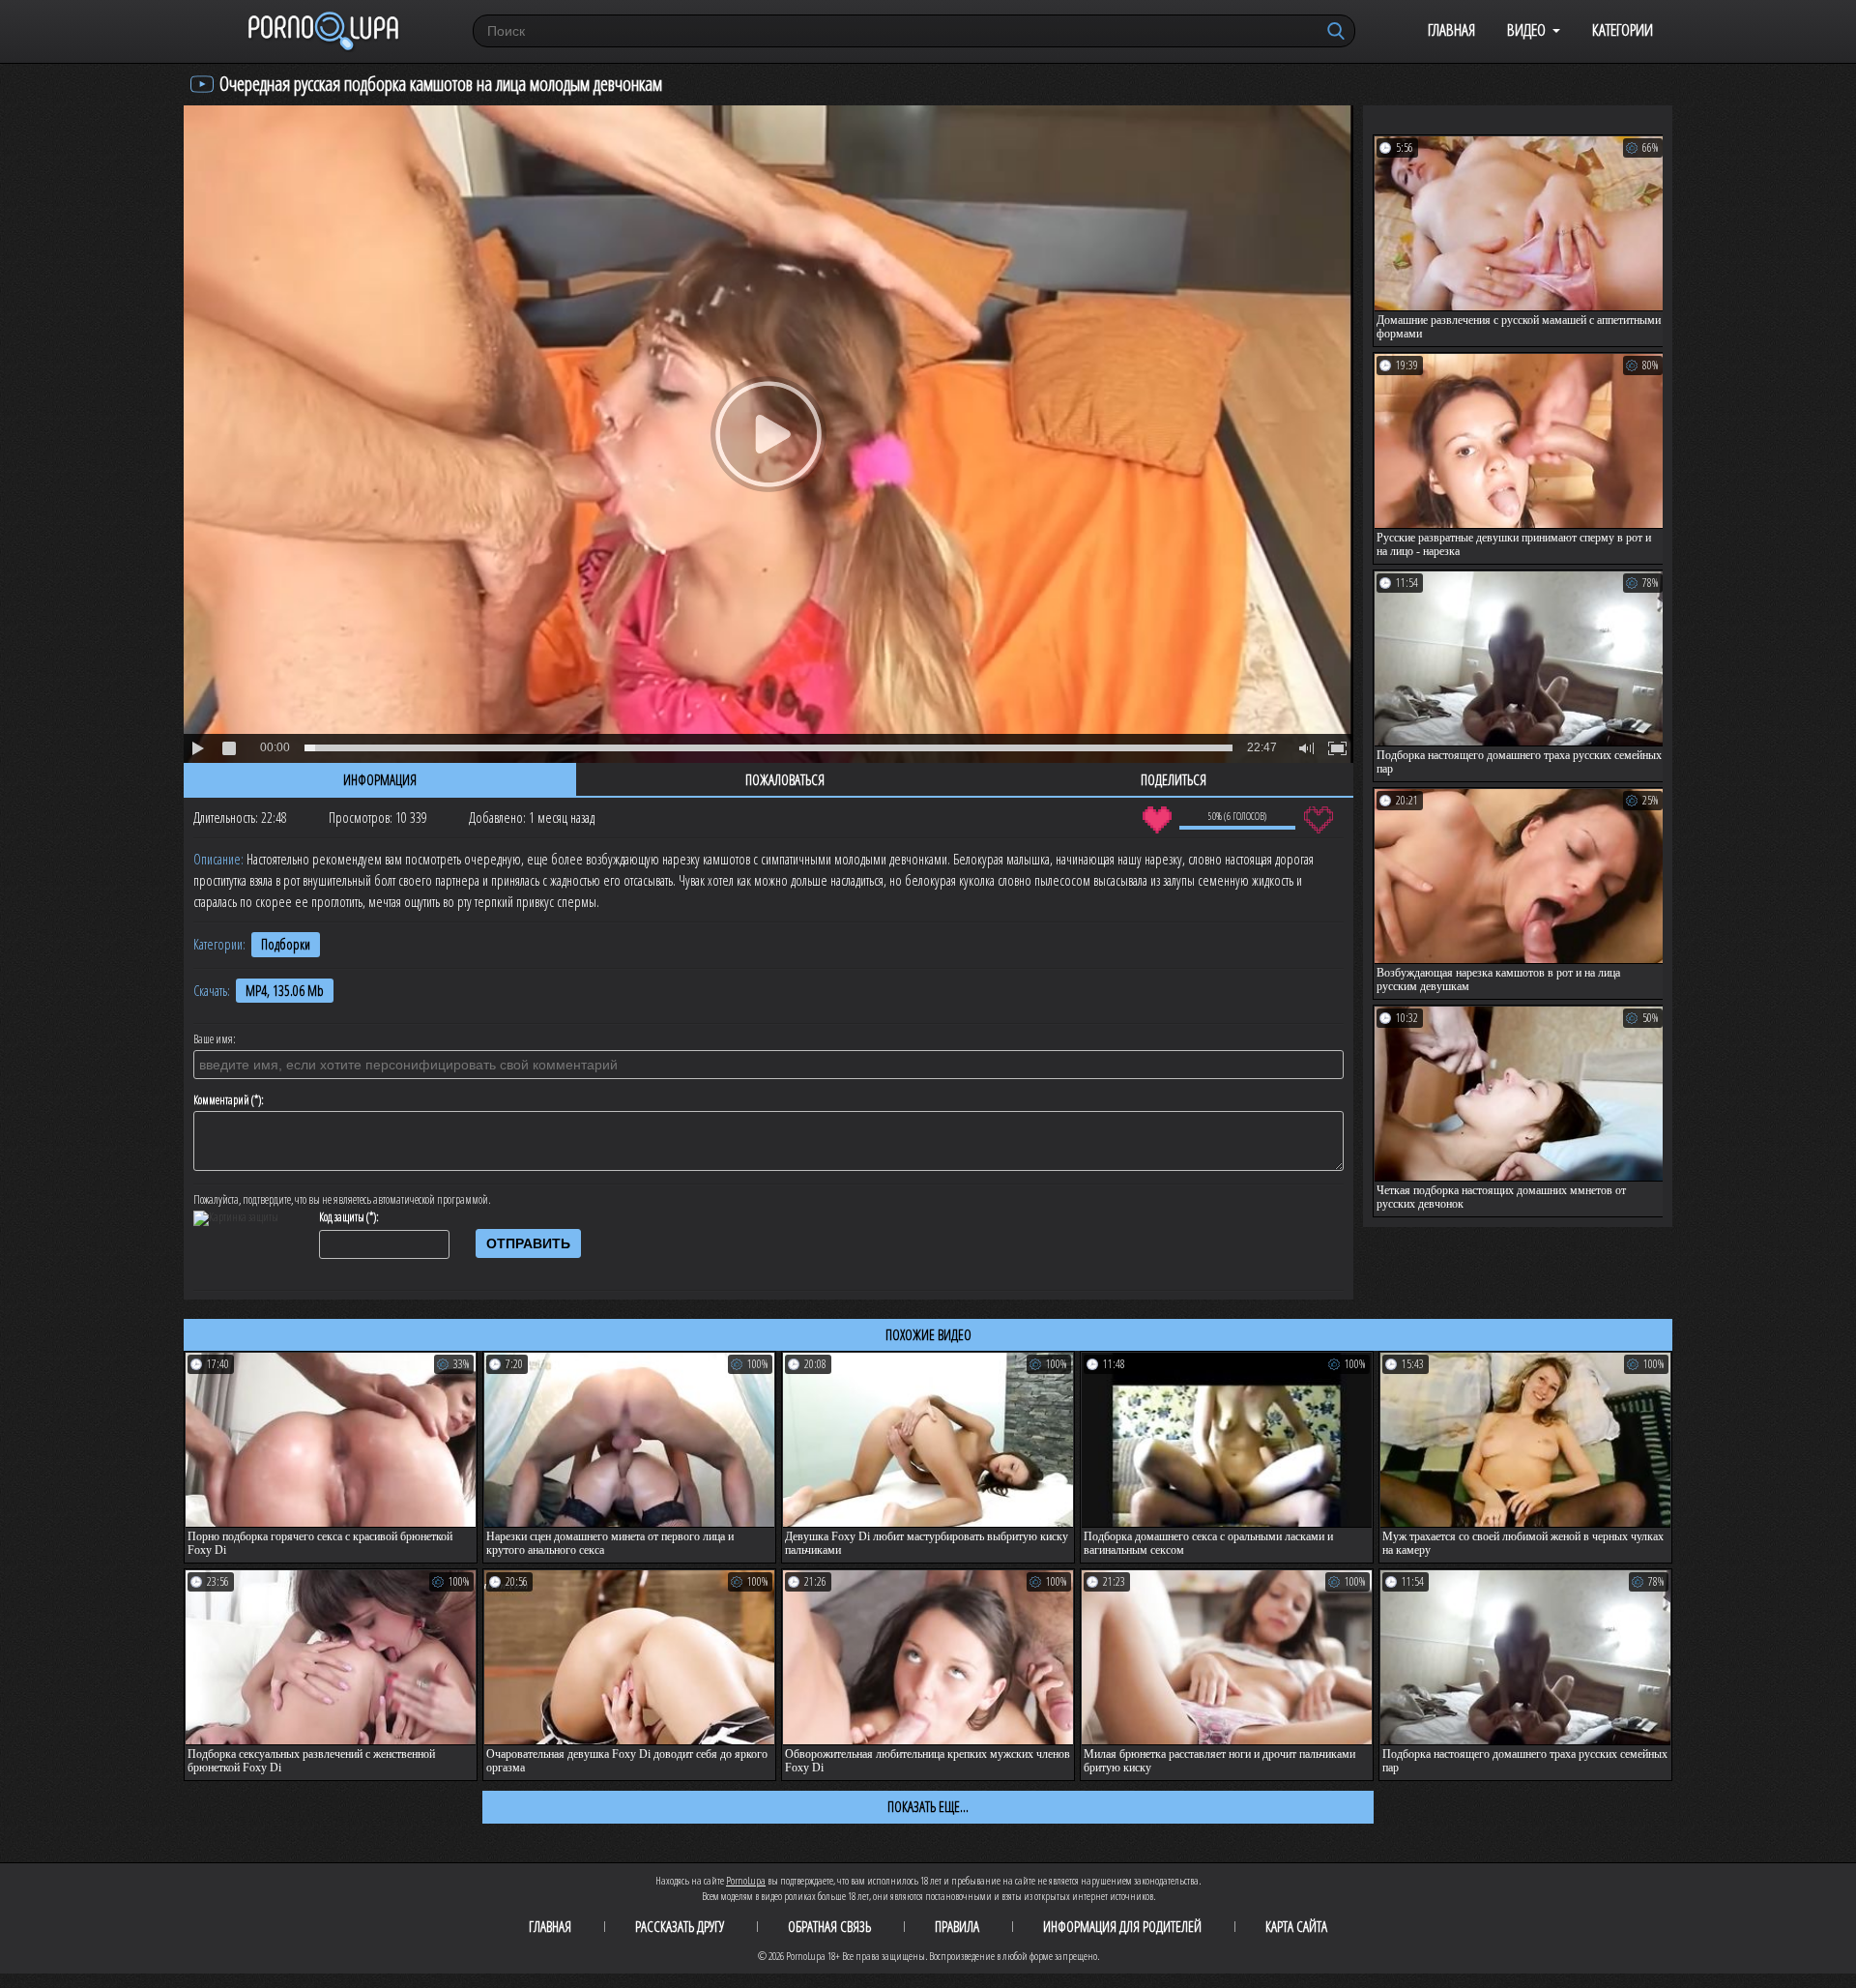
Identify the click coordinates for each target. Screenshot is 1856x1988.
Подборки (286, 944)
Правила (957, 1926)
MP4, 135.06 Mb (285, 991)
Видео (1526, 29)
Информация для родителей (1122, 1926)
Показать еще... (928, 1806)
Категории (1623, 29)
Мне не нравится (1318, 820)
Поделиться (1174, 779)
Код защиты (342, 1217)
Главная (1451, 29)
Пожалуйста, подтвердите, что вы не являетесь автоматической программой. (342, 1200)
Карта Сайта (1296, 1926)
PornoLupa (746, 1880)
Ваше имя (213, 1039)
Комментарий (221, 1100)
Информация (380, 779)
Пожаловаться (785, 779)
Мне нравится (1157, 820)
